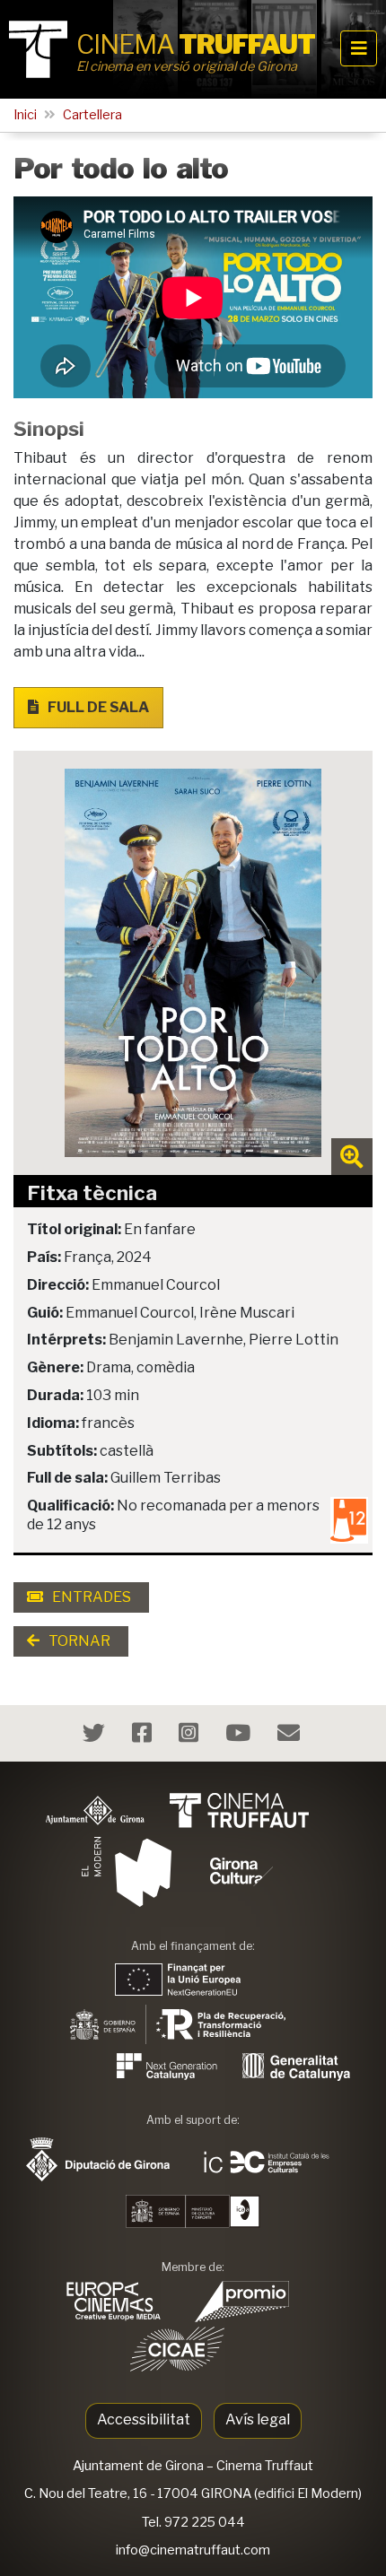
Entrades (90, 1597)
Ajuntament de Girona (138, 2466)
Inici (25, 115)
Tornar (78, 1641)
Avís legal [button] (258, 2419)
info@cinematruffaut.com (193, 2550)
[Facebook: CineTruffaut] (144, 1736)
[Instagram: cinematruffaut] (191, 1736)
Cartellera (92, 115)
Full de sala (97, 707)
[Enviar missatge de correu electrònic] (291, 1736)
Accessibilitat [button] (144, 2419)
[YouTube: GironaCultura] (240, 1736)
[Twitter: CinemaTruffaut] (96, 1736)
